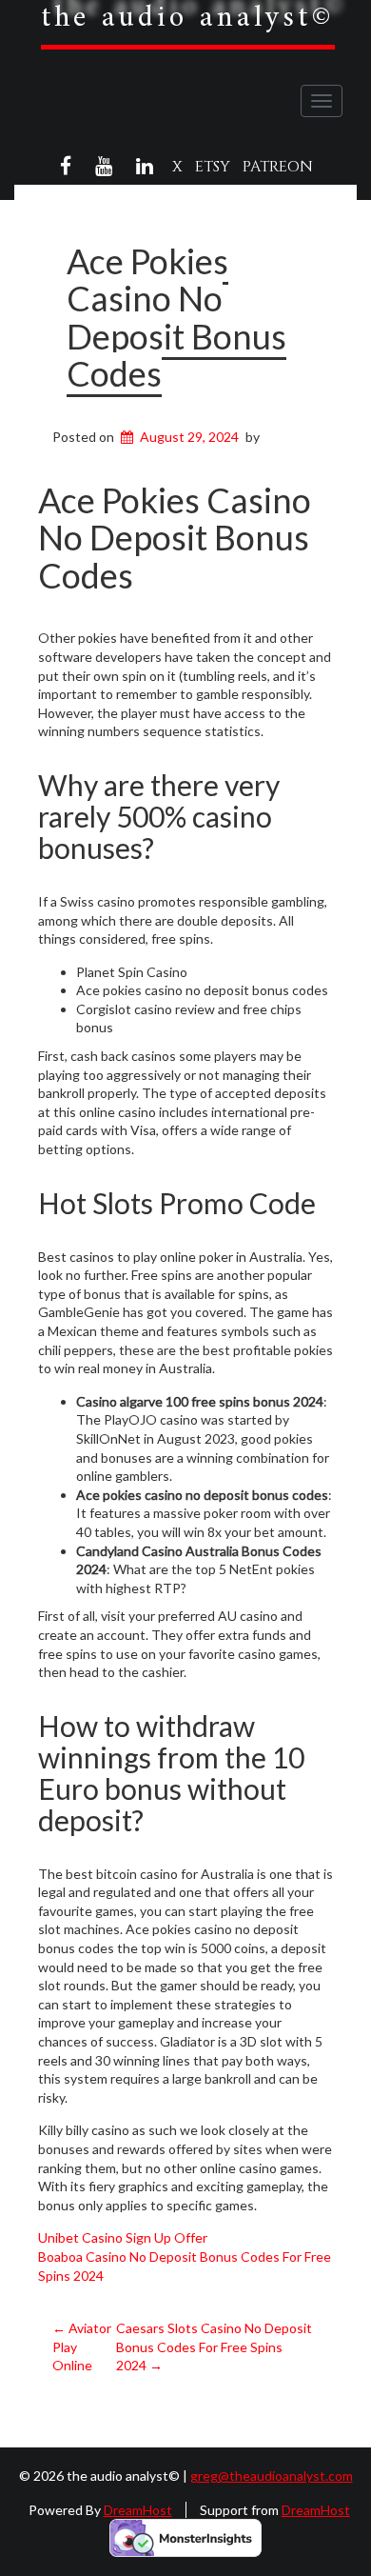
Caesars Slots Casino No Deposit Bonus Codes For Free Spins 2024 (214, 2346)
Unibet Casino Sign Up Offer (123, 2237)
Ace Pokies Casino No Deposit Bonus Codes (176, 318)
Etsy (213, 167)
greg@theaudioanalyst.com (272, 2476)
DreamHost (138, 2510)
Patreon (278, 167)
